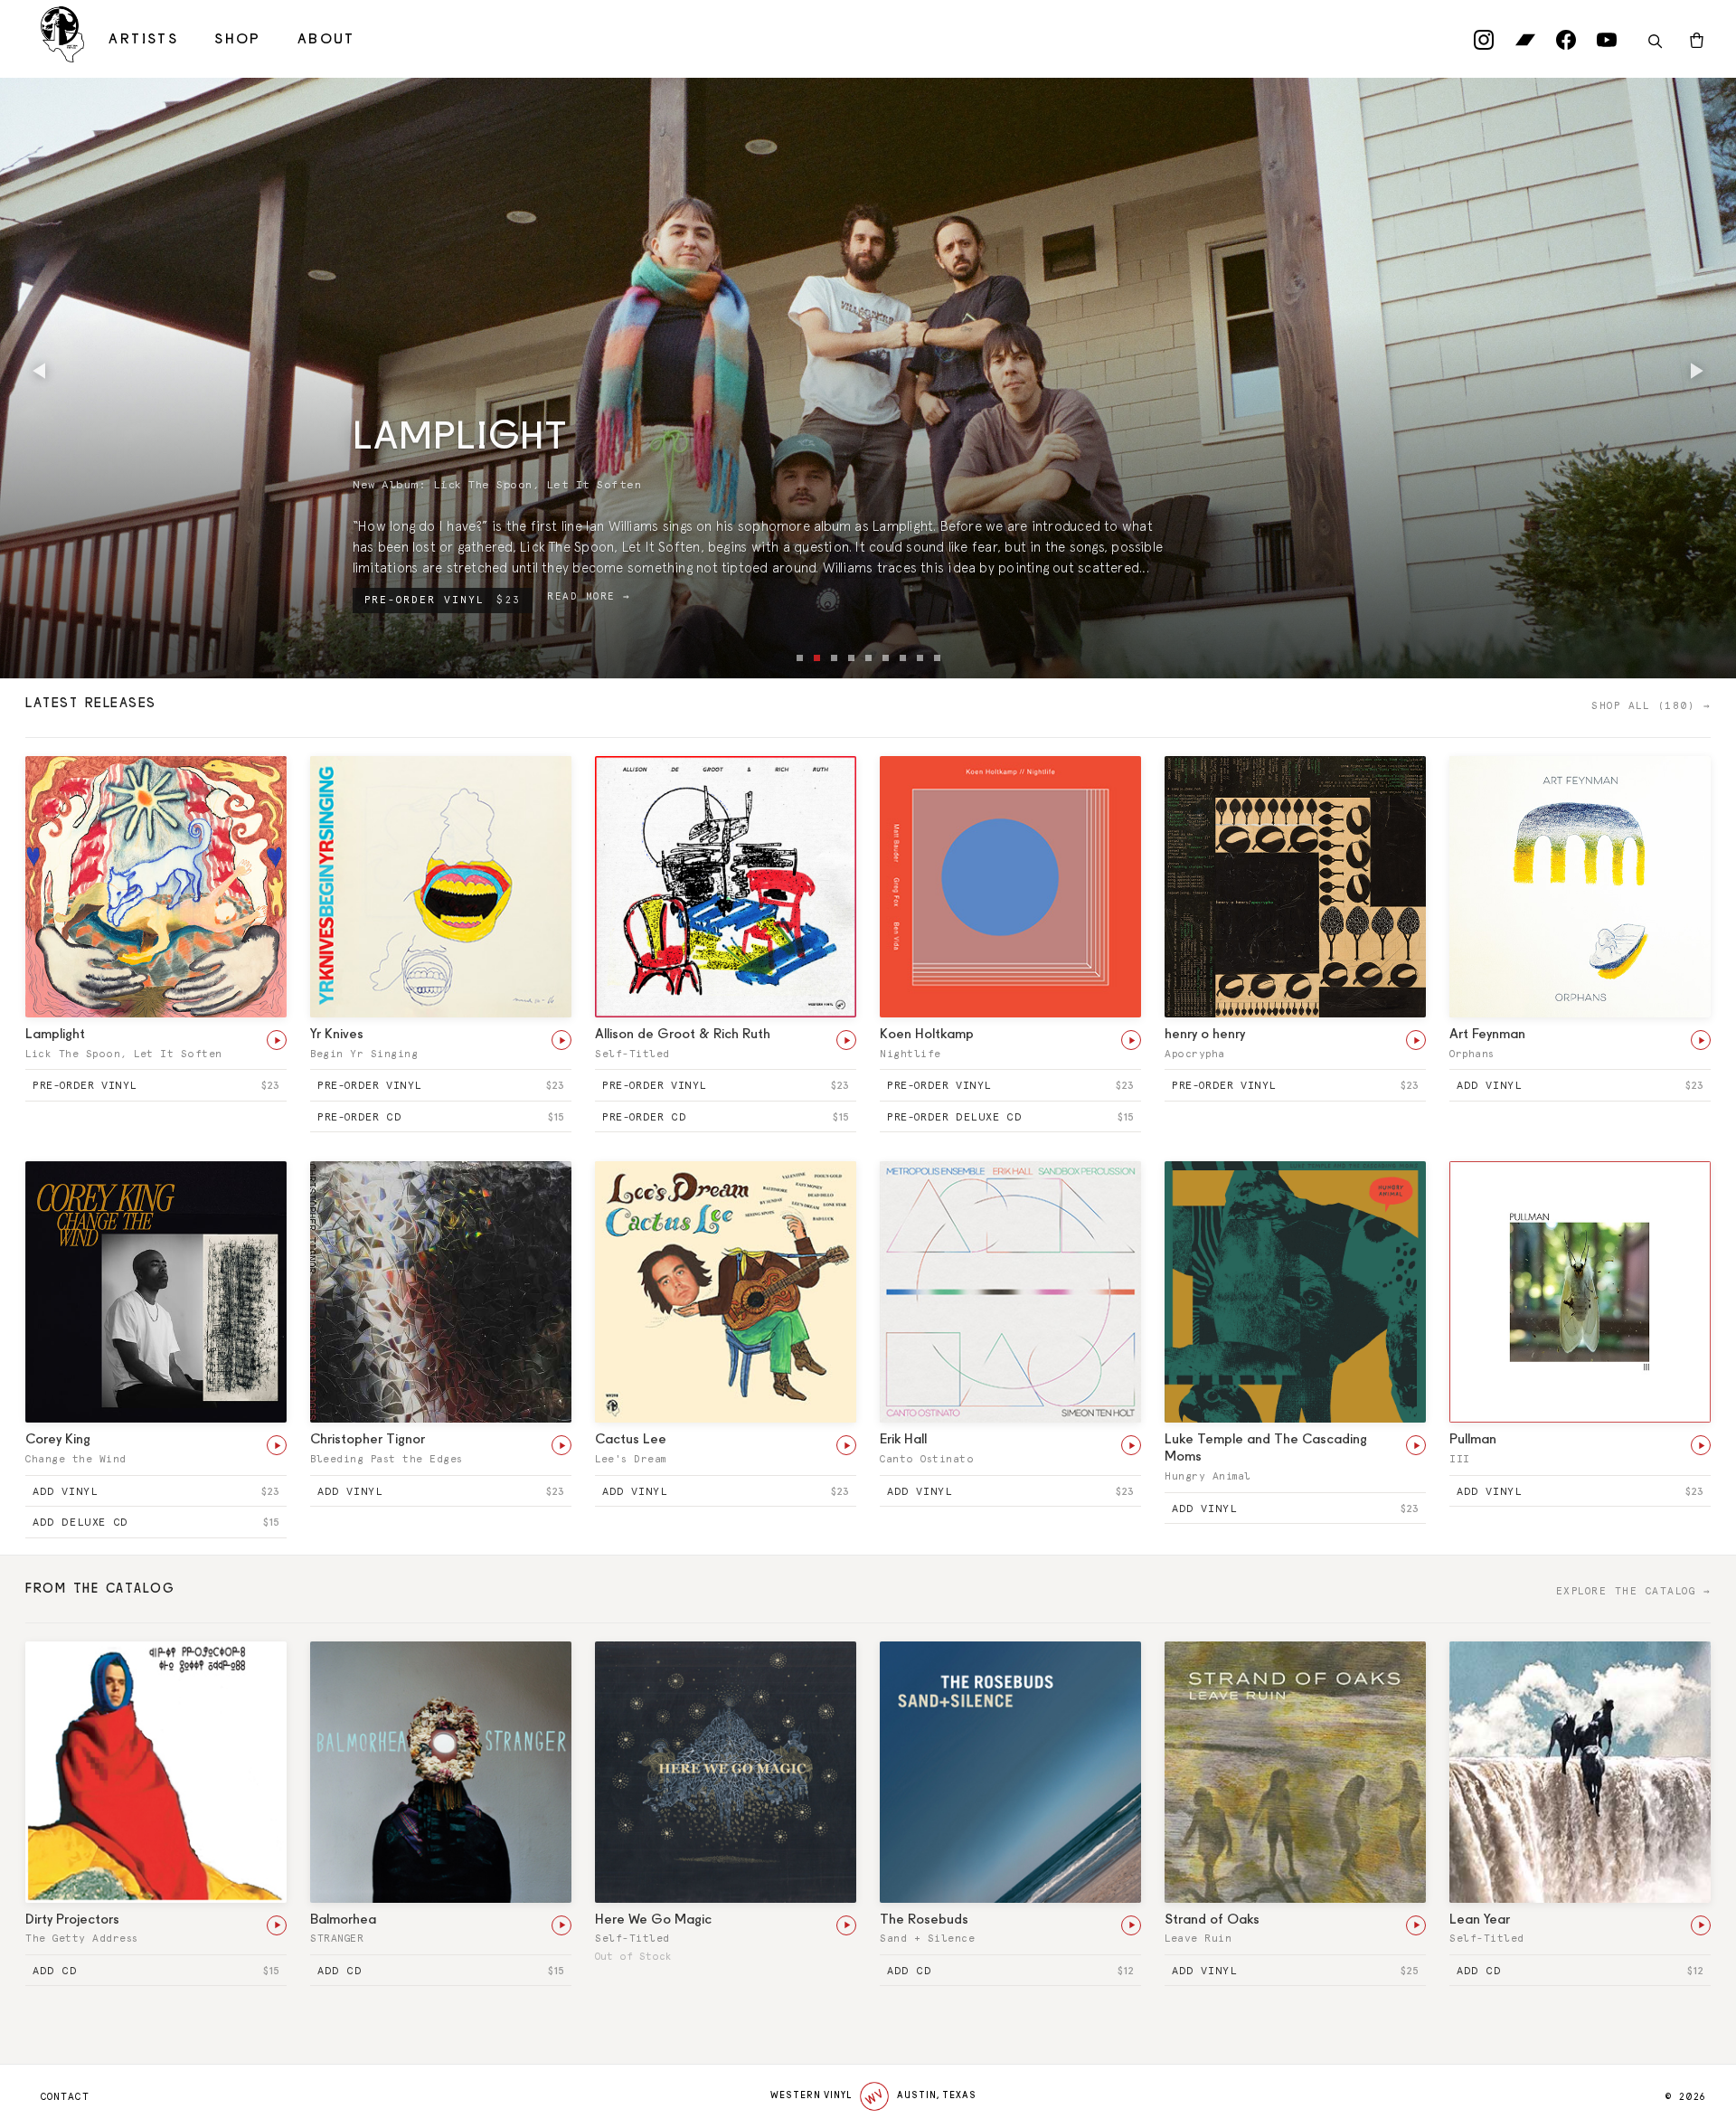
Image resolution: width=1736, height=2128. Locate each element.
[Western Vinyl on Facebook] (1566, 44)
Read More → (589, 596)
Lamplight (460, 439)
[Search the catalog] (1655, 42)
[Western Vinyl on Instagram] (1484, 44)
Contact (65, 2097)
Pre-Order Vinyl (443, 600)
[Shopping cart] (1697, 42)
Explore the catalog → (1634, 1591)
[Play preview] (277, 1040)
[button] (41, 371)
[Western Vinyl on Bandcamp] (1525, 44)
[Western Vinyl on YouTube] (1607, 44)
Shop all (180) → (1651, 706)
